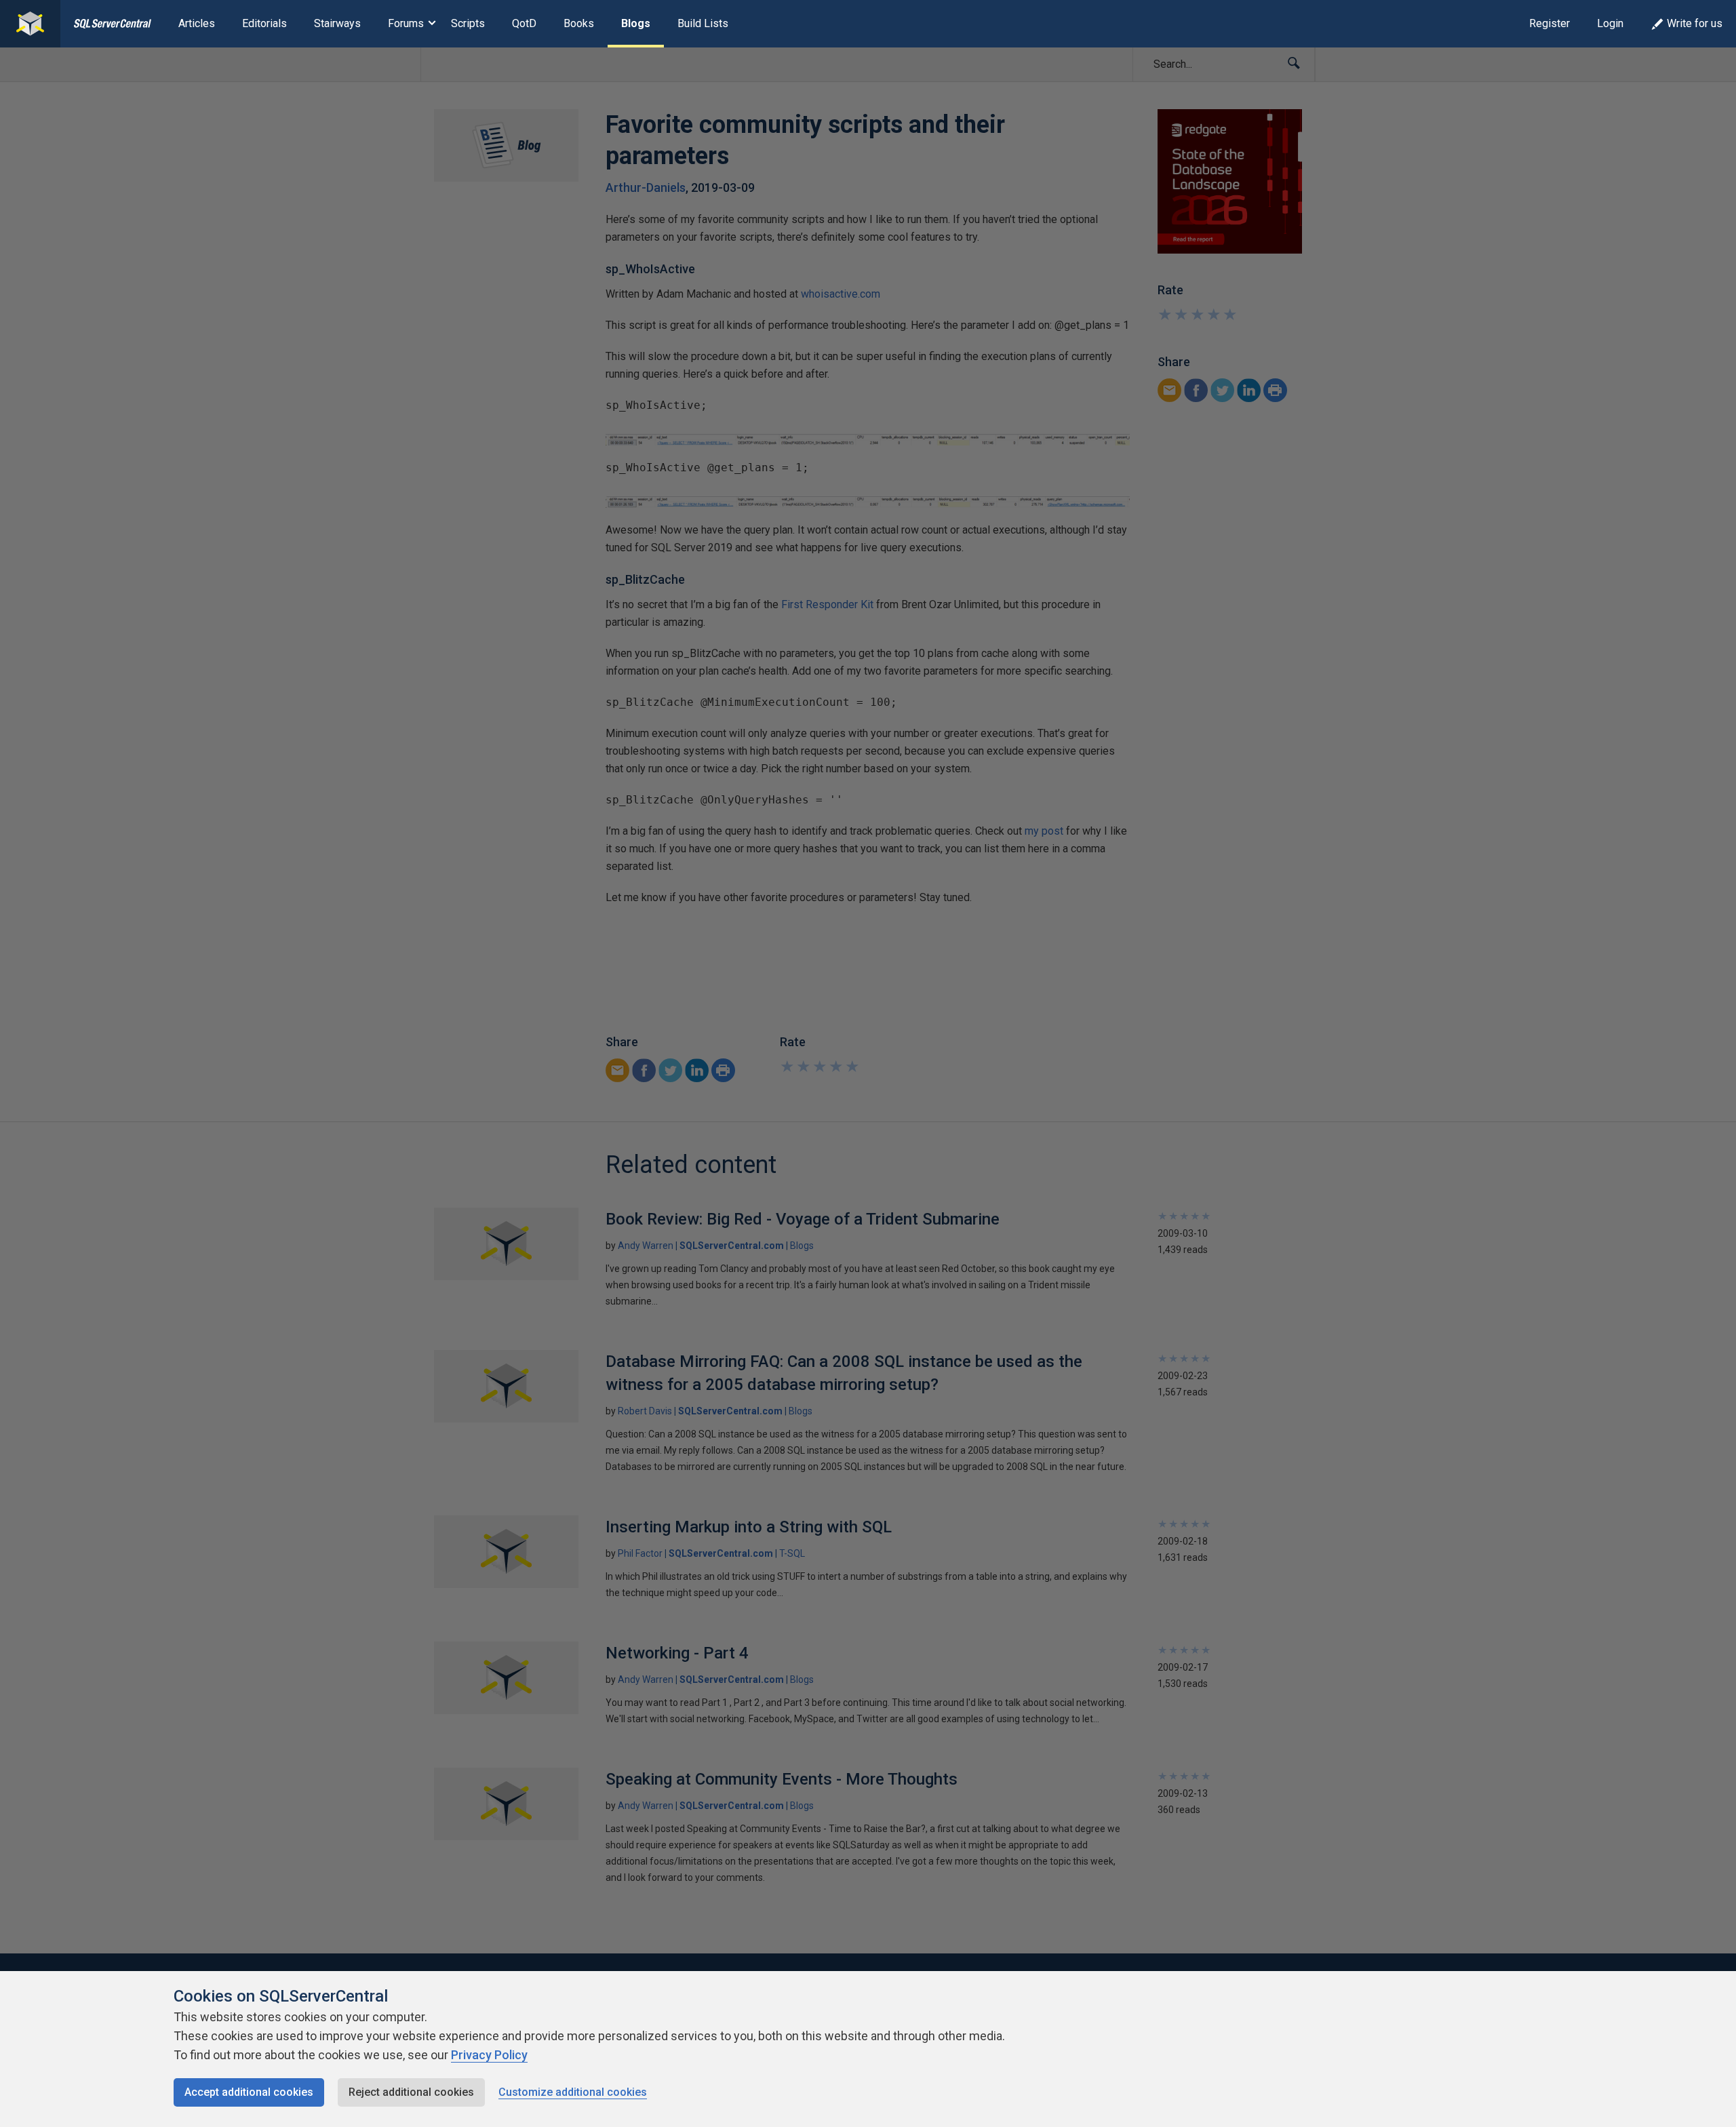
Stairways (337, 23)
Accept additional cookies (249, 2092)
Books (579, 23)
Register (1550, 23)
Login (1610, 23)
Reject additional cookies (411, 2092)
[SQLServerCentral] (30, 24)
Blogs (636, 23)
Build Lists (703, 23)
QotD (524, 23)
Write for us (1695, 23)
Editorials (264, 23)
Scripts (468, 23)
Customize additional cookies (573, 2092)
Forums (406, 23)
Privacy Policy (489, 2055)
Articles (197, 23)
